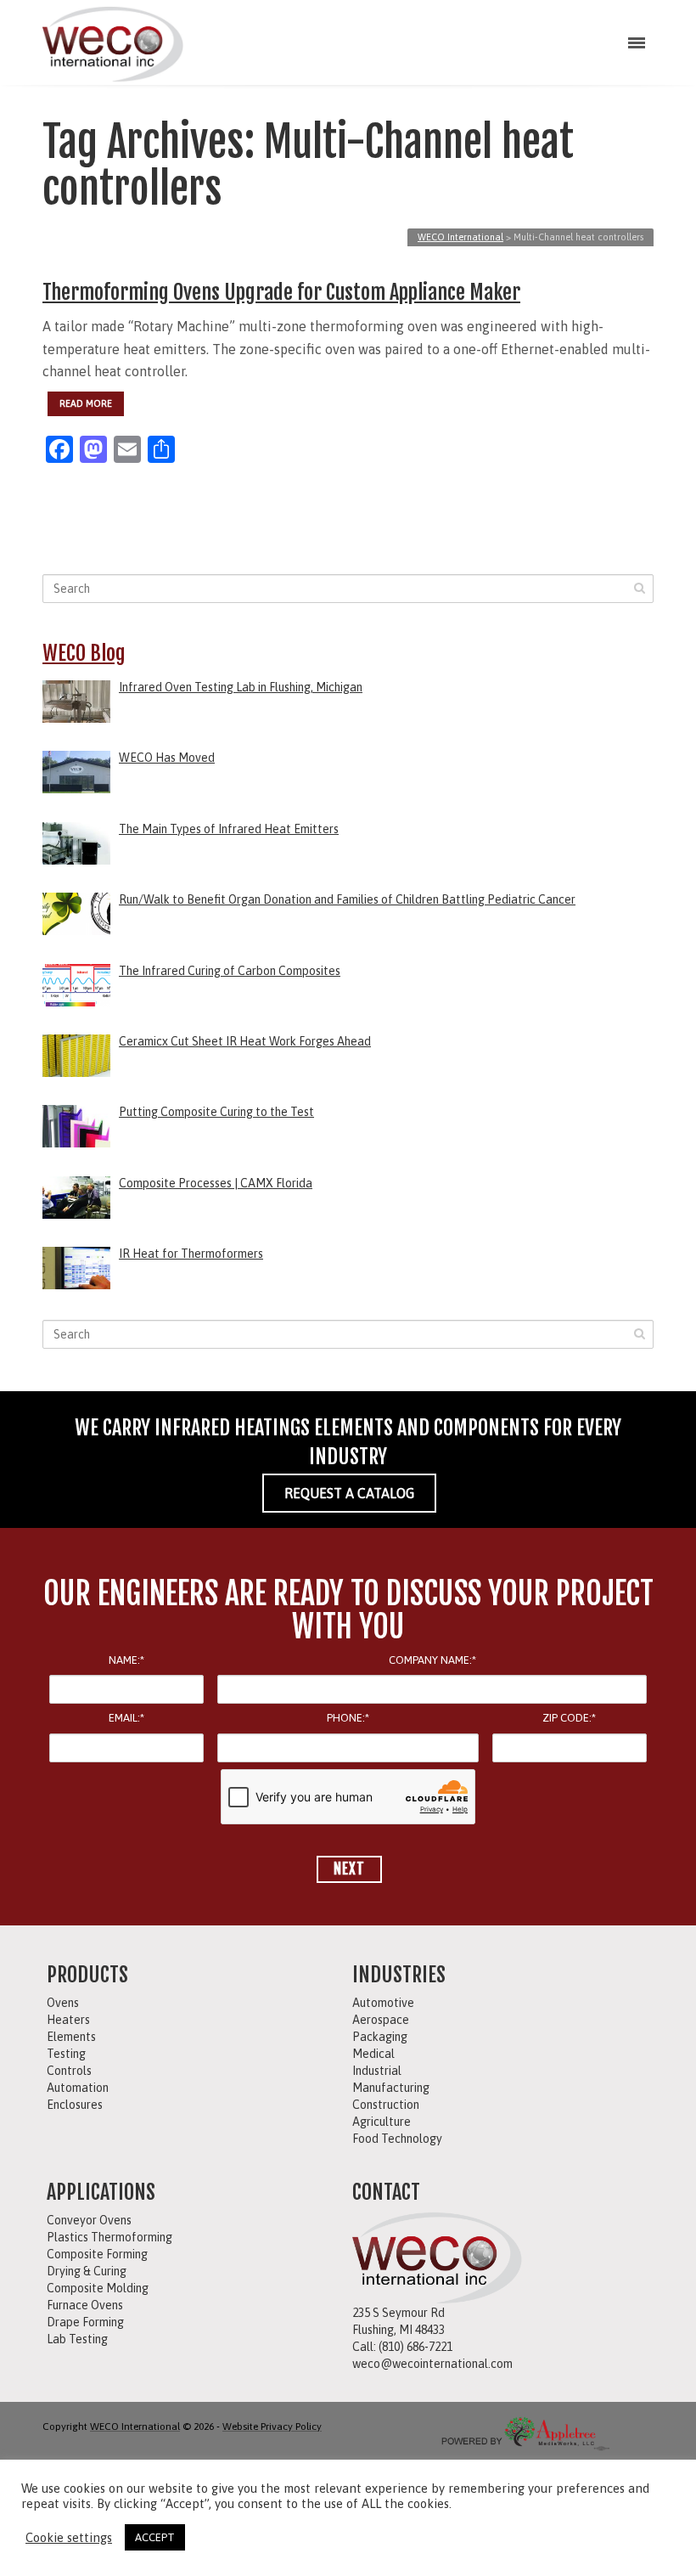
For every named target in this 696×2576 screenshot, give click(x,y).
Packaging (380, 2037)
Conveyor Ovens (89, 2220)
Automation (78, 2088)
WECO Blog (84, 653)
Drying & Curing (87, 2271)
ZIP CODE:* (569, 1718)
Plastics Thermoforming (109, 2237)
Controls (69, 2071)
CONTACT (386, 2192)
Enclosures (75, 2105)
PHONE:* (348, 1718)
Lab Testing (77, 2339)
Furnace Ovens (85, 2305)
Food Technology (397, 2139)
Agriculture (382, 2122)
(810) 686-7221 (415, 2347)
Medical (373, 2054)
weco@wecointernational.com (432, 2364)
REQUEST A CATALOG (349, 1493)
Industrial (377, 2071)
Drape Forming (85, 2322)
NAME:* (126, 1660)
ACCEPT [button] (155, 2537)
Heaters (68, 2020)
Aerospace (381, 2020)
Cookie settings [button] (69, 2537)
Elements (71, 2037)
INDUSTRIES (399, 1975)
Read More (86, 403)
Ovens (63, 2003)
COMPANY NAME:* (432, 1660)
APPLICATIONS (101, 2192)
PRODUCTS (87, 1975)
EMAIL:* (126, 1718)
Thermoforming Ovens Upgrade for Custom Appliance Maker (281, 292)
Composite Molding (98, 2288)
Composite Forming (97, 2254)
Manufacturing (391, 2088)
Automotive (383, 2003)
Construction (386, 2105)
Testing (66, 2054)
